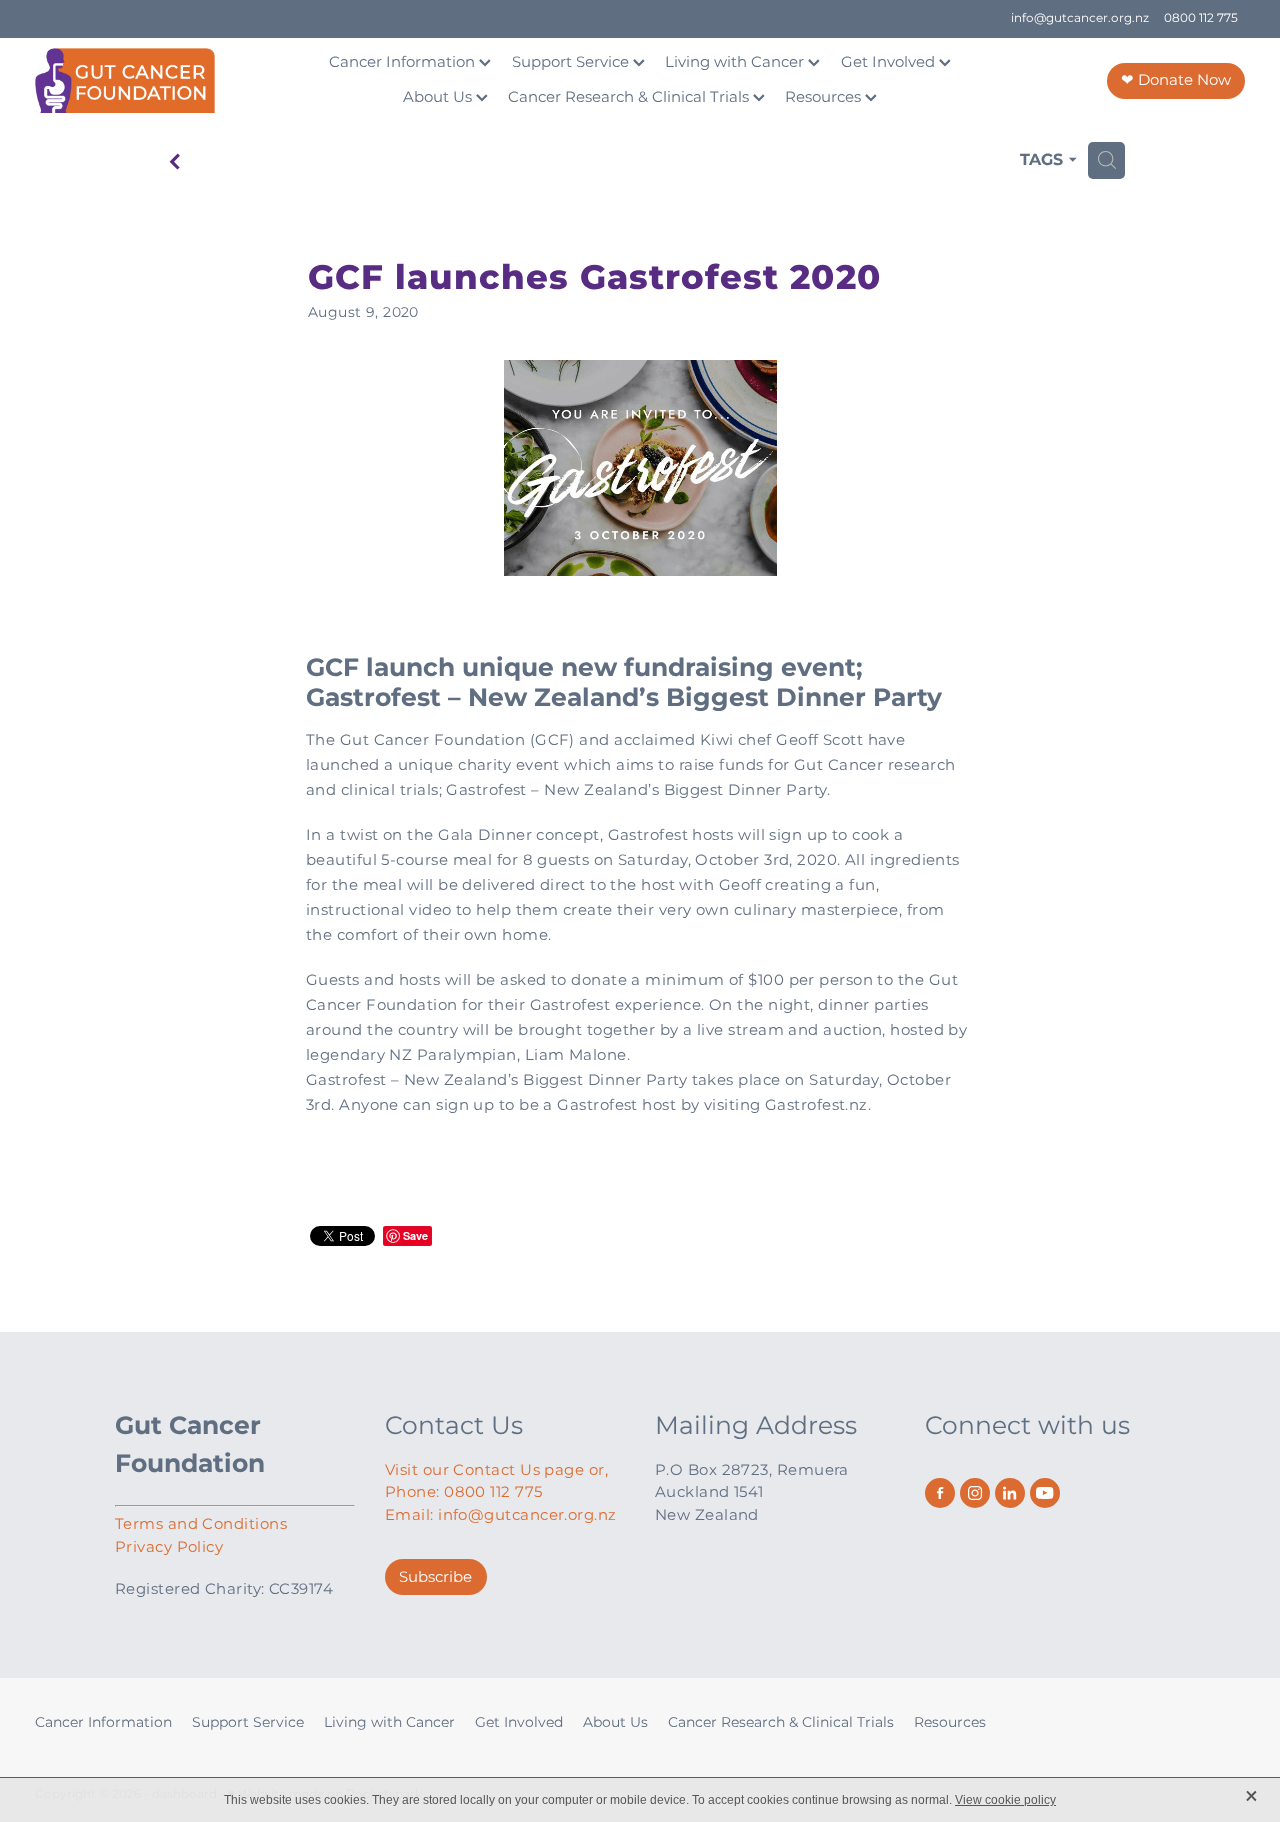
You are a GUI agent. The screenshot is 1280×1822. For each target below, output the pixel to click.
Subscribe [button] (435, 1577)
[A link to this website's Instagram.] (975, 1493)
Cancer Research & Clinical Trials (630, 97)
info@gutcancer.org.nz (1080, 18)
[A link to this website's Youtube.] (1045, 1493)
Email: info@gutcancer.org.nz (501, 1515)
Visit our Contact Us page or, (496, 1470)
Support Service (572, 62)
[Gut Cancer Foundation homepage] (156, 80)
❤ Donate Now (1176, 80)
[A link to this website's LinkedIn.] (1010, 1493)
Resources (825, 97)
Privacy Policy (169, 1547)
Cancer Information (404, 62)
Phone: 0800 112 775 (464, 1492)
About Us (439, 97)
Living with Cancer (736, 62)
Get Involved (890, 62)
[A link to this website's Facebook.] (940, 1493)
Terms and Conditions (201, 1524)
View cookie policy (1005, 1800)
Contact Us (454, 1426)
